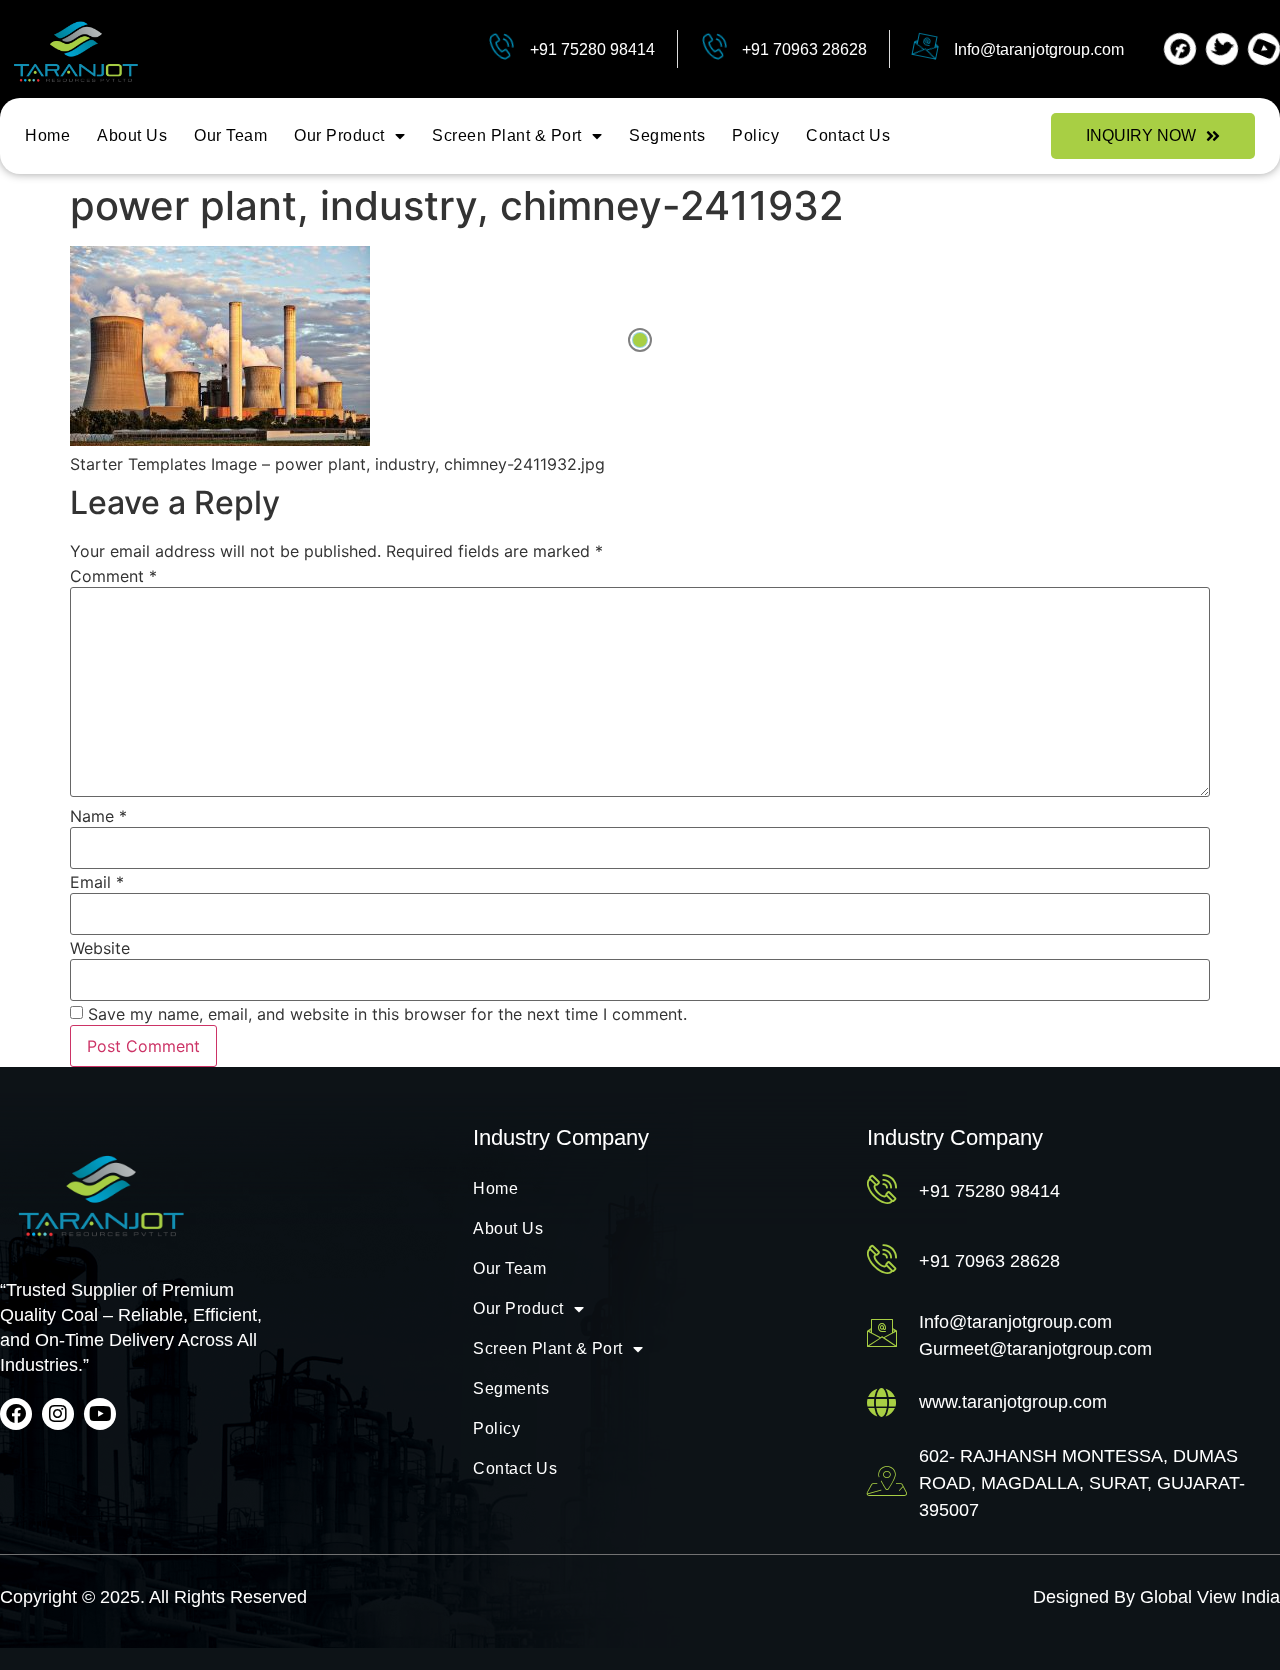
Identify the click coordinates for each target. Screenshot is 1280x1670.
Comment (113, 576)
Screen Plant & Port (507, 135)
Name (98, 816)
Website (100, 948)
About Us (132, 135)
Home (47, 135)
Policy (755, 135)
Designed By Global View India (1156, 1597)
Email (97, 882)
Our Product (339, 135)
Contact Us (848, 135)
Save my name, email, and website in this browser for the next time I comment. (387, 1014)
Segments (667, 135)
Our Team (230, 135)
